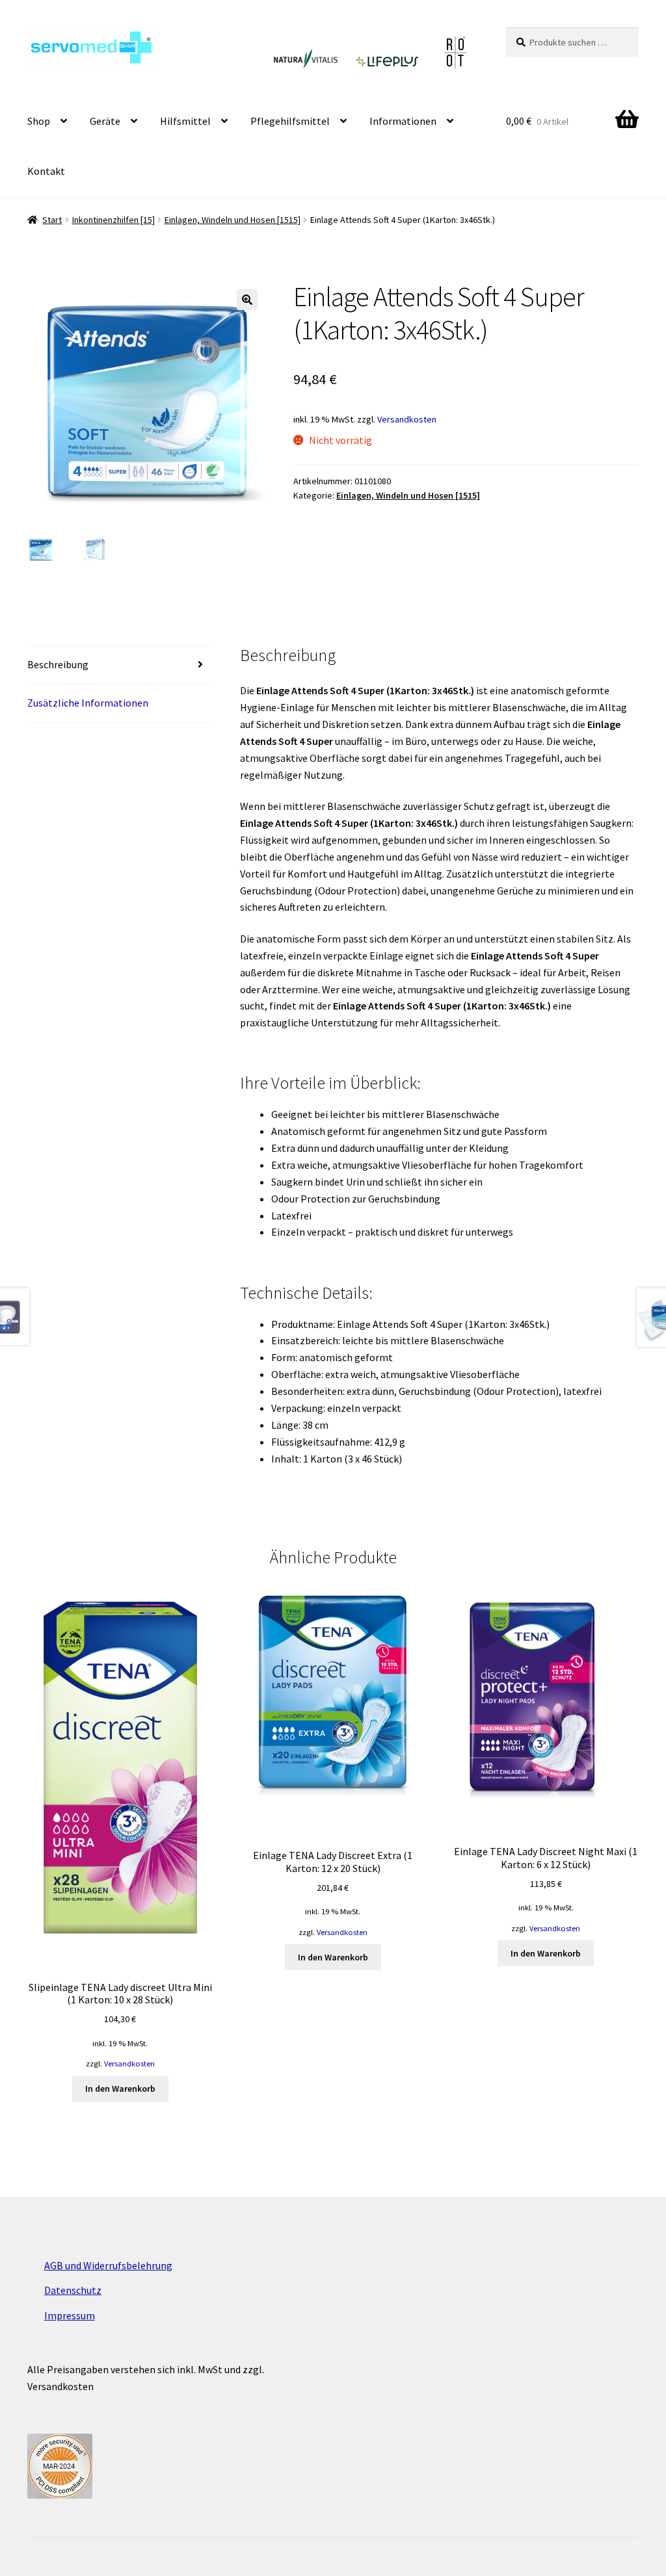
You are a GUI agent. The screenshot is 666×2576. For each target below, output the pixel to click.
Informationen (403, 121)
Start (52, 220)
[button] (247, 300)
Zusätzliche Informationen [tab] (88, 703)
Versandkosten (407, 419)
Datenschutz (73, 2290)
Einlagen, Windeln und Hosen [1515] (233, 220)
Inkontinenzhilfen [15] (113, 220)
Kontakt (46, 171)
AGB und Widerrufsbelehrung (108, 2265)
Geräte (105, 121)
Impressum (70, 2315)
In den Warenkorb (120, 2088)
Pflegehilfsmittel (290, 121)
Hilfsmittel (185, 121)
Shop (39, 121)
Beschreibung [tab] (58, 664)
